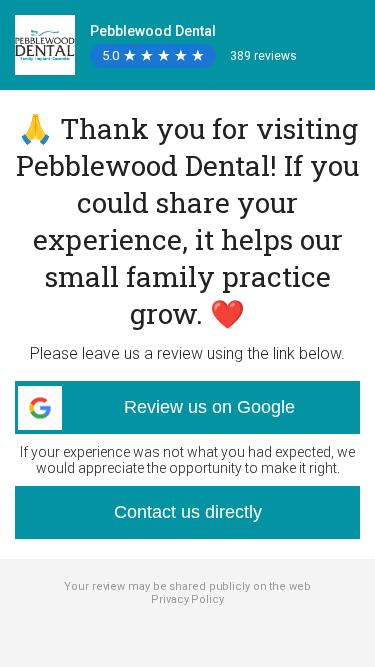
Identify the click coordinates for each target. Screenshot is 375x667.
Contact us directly (188, 512)
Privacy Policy (187, 599)
